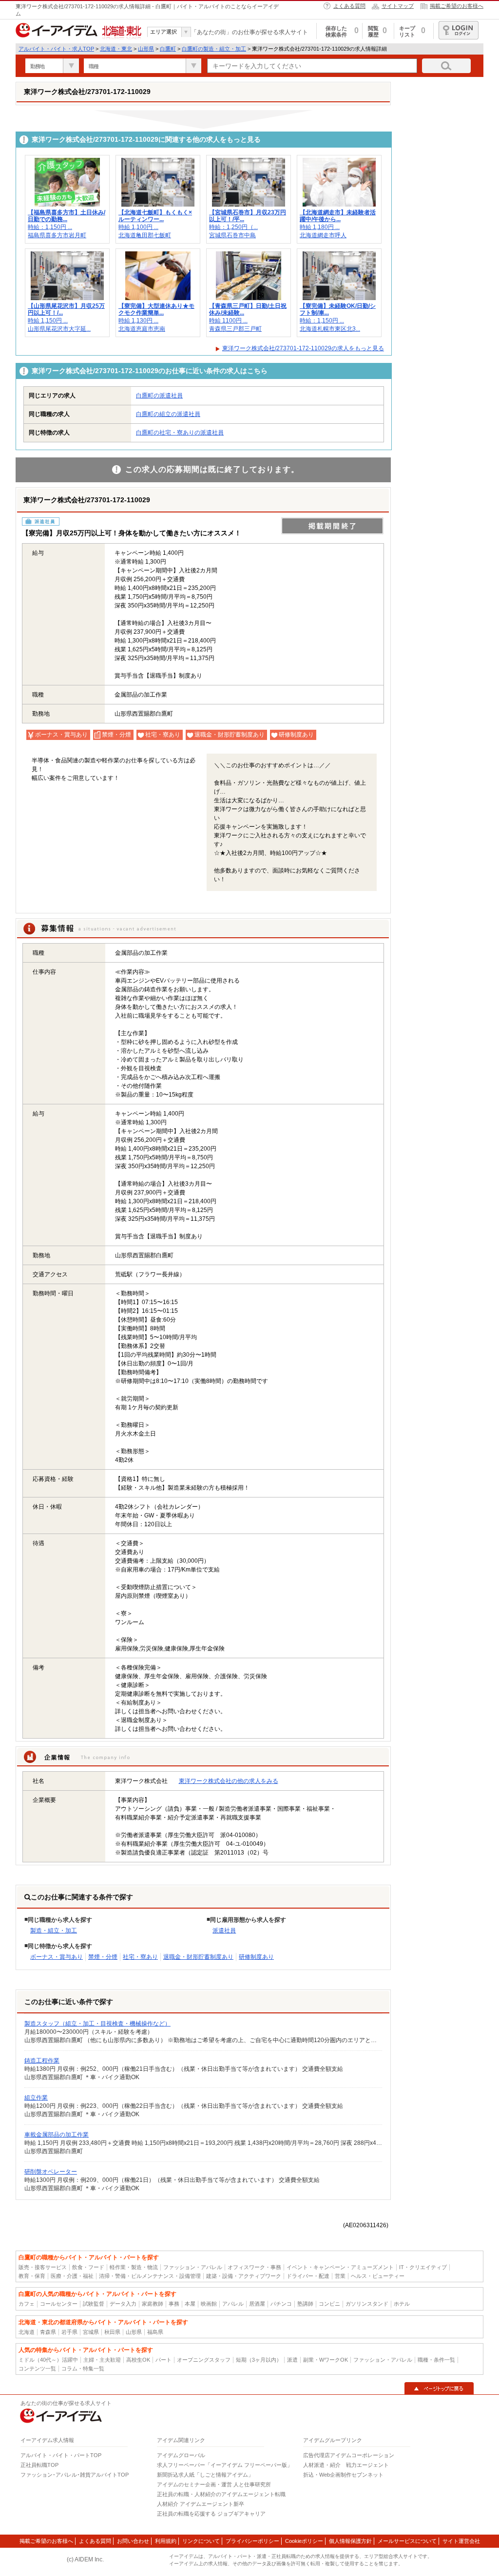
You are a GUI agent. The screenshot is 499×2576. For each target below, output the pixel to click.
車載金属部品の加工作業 (57, 2135)
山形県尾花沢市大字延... (59, 329)
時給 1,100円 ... (138, 227)
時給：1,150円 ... (50, 227)
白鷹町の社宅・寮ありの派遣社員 (180, 433)
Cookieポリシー (304, 2541)
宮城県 (91, 2332)
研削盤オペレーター (51, 2172)
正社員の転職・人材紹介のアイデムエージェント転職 (221, 2494)
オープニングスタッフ (204, 2360)
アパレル (233, 2304)
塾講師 (305, 2304)
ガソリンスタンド (367, 2304)
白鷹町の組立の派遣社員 (168, 414)
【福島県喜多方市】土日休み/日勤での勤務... (67, 216)
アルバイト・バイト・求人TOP (56, 49)
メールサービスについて (407, 2541)
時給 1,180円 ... (320, 227)
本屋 (190, 2304)
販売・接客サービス (43, 2267)
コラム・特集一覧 (83, 2368)
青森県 (48, 2332)
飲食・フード (88, 2267)
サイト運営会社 (461, 2541)
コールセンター (59, 2304)
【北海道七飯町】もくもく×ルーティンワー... (155, 216)
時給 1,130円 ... (138, 321)
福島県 (155, 2332)
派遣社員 (224, 1931)
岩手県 (69, 2332)
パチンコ (281, 2304)
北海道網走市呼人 (323, 235)
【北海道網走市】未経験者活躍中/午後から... (338, 216)
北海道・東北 (116, 49)
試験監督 (94, 2304)
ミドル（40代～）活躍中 (48, 2360)
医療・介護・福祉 (72, 2276)
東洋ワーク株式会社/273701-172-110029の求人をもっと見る (303, 348)
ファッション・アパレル (193, 2267)
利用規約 (166, 2541)
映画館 (209, 2304)
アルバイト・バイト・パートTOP (61, 2455)
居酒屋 (257, 2304)
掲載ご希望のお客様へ (457, 6)
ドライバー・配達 (308, 2276)
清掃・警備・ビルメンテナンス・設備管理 (150, 2276)
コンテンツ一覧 (37, 2368)
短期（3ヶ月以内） (259, 2360)
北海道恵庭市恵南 (142, 329)
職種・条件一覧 (436, 2360)
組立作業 (36, 2098)
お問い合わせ (133, 2541)
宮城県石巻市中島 (232, 235)
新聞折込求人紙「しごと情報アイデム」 (205, 2475)
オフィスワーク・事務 (254, 2267)
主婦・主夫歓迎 (102, 2360)
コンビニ (329, 2304)
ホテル (402, 2304)
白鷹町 (168, 49)
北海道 (27, 2332)
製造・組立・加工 (54, 1931)
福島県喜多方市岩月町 (57, 235)
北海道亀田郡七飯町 (145, 235)
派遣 (292, 2360)
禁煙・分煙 (103, 1957)
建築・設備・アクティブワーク (244, 2276)
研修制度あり (256, 1957)
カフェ (27, 2304)
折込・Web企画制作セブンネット (343, 2475)
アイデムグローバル (181, 2455)
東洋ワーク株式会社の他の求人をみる (229, 1781)
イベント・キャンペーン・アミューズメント (340, 2267)
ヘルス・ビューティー (378, 2276)
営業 (340, 2276)
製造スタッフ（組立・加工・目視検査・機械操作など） (97, 2024)
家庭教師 (153, 2304)
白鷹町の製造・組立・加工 (214, 49)
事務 (174, 2304)
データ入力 (123, 2304)
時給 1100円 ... (228, 321)
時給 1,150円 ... (48, 321)
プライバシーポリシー (252, 2541)
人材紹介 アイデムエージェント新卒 (201, 2504)
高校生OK (138, 2360)
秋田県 (112, 2332)
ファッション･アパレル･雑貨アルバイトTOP (75, 2475)
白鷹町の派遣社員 (159, 396)
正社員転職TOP (39, 2465)
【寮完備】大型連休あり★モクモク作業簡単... (156, 309)
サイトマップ (398, 6)
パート (163, 2360)
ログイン (459, 30)
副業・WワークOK (326, 2360)
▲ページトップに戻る (439, 2388)
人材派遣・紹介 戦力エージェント (346, 2465)
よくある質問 (349, 6)
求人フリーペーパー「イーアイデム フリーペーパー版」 (225, 2465)
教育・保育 (32, 2276)
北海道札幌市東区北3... (330, 329)
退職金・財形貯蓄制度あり (198, 1957)
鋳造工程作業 (42, 2061)
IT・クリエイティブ (423, 2267)
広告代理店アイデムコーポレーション (349, 2455)
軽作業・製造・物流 (134, 2267)
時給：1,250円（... (233, 227)
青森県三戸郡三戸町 (235, 329)
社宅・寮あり (140, 1957)
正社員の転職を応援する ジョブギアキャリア (211, 2514)
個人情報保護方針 (350, 2541)
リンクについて (201, 2541)
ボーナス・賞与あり (57, 1957)
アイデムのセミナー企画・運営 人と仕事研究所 (214, 2484)
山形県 (146, 49)
